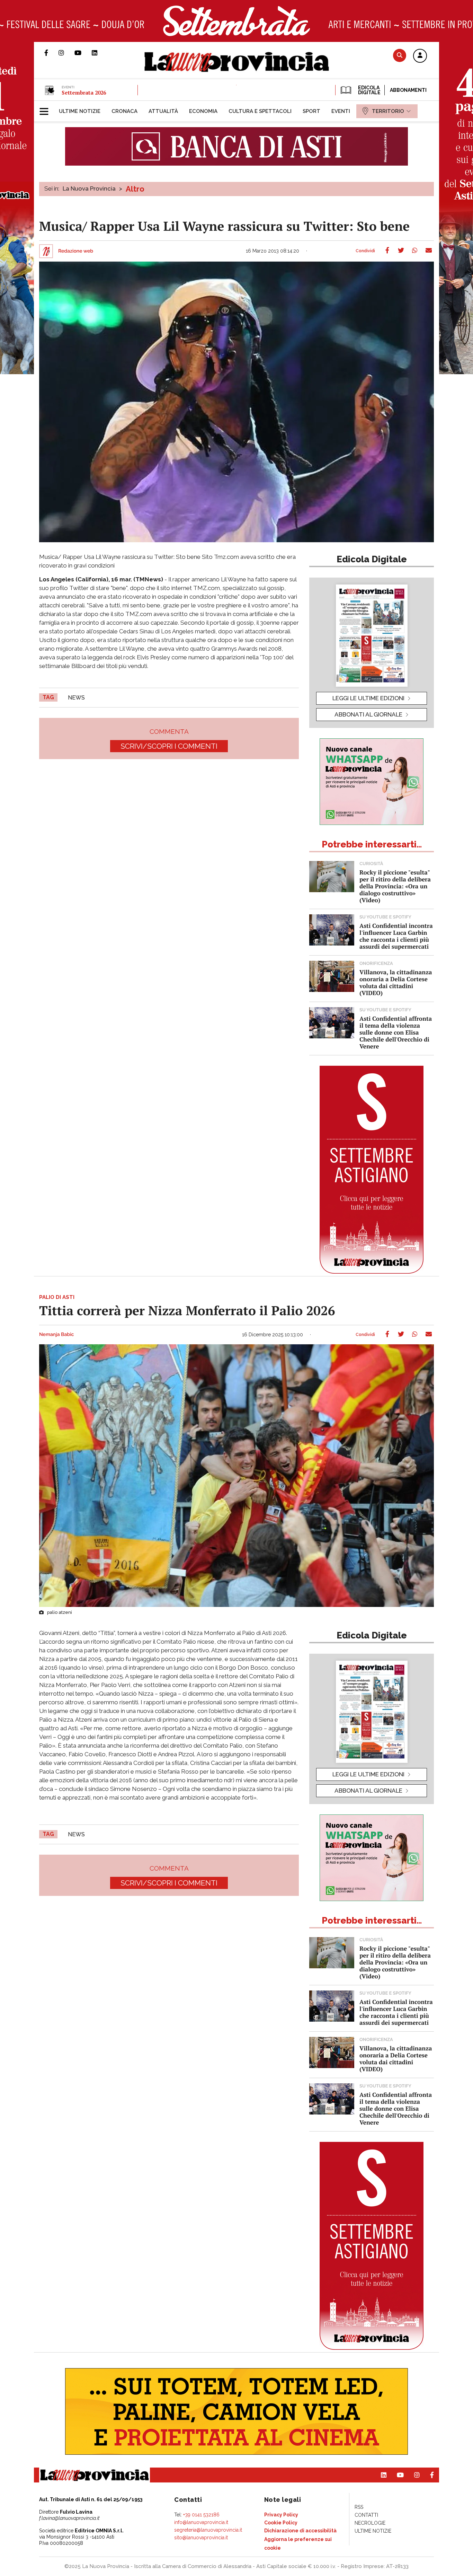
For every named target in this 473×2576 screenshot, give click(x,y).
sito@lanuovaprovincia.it (201, 2538)
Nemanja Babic (56, 1335)
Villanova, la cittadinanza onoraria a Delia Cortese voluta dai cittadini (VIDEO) (396, 982)
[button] (420, 56)
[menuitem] (80, 111)
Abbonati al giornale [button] (368, 714)
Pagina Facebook (51, 53)
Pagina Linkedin (100, 53)
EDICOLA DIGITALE (369, 90)
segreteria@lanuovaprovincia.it (208, 2530)
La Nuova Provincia (89, 188)
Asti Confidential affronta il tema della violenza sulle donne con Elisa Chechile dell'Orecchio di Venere (396, 1032)
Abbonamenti (408, 90)
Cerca (400, 55)
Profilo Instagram (66, 53)
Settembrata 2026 (84, 93)
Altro (135, 189)
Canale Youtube (83, 53)
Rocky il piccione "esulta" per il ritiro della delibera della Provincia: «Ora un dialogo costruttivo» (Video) (395, 886)
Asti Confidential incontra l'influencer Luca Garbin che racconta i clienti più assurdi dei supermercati (396, 936)
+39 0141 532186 (201, 2515)
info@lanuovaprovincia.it (201, 2522)
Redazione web (76, 251)
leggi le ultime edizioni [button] (368, 698)
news (76, 698)
